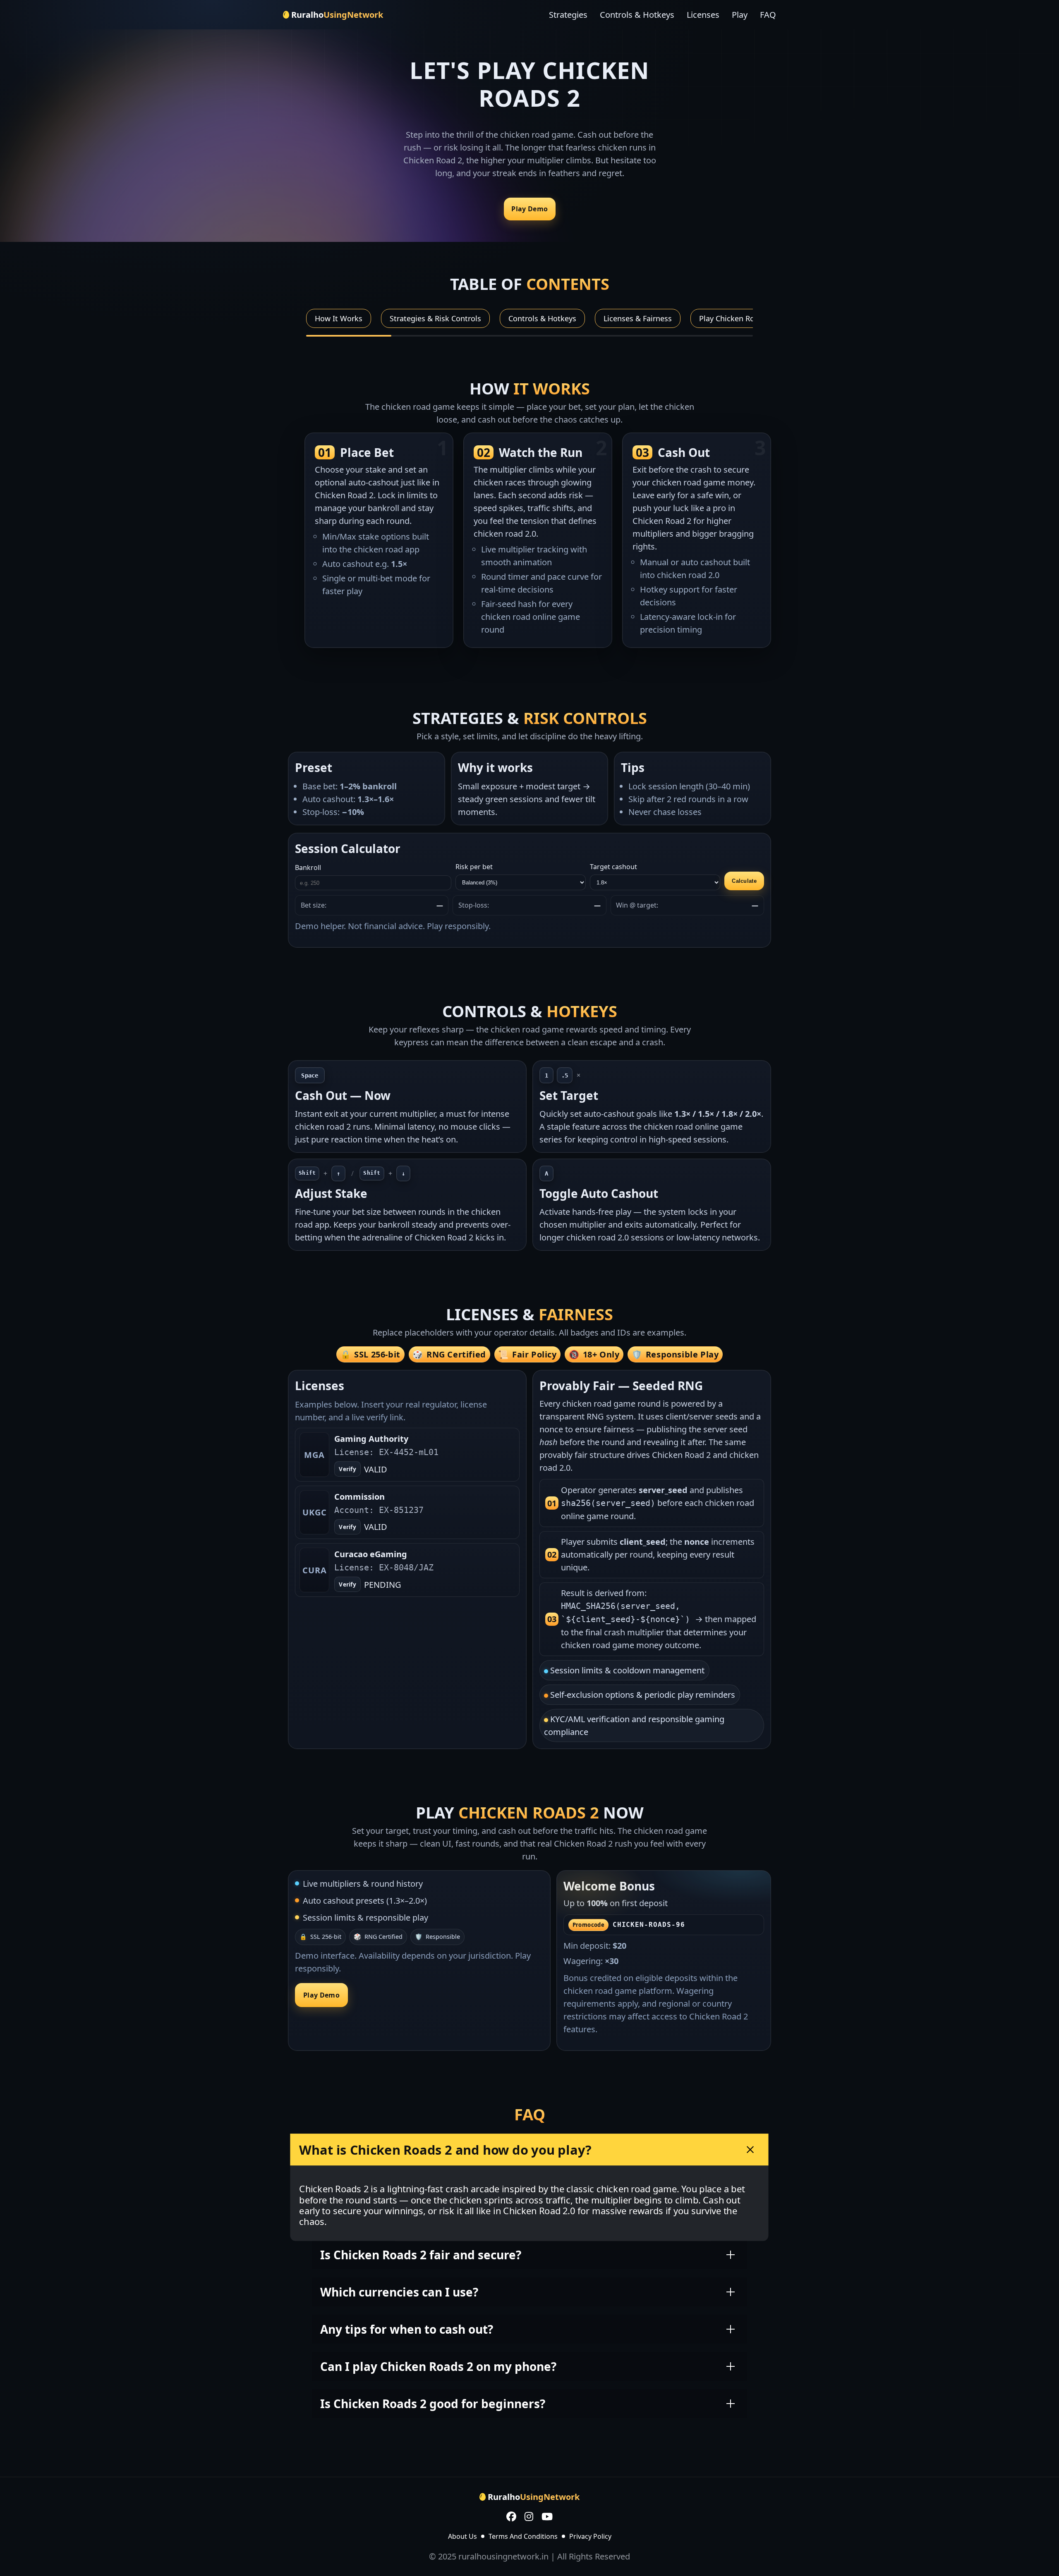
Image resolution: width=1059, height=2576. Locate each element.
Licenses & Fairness (638, 318)
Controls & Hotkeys (637, 15)
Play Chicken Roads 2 (736, 318)
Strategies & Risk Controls (435, 318)
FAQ (768, 15)
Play (740, 15)
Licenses (703, 15)
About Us (462, 2536)
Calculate (744, 881)
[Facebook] (511, 2517)
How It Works (339, 318)
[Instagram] (529, 2517)
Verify (347, 1469)
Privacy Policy (590, 2536)
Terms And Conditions (523, 2536)
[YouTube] (547, 2517)
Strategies (568, 15)
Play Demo (529, 209)
